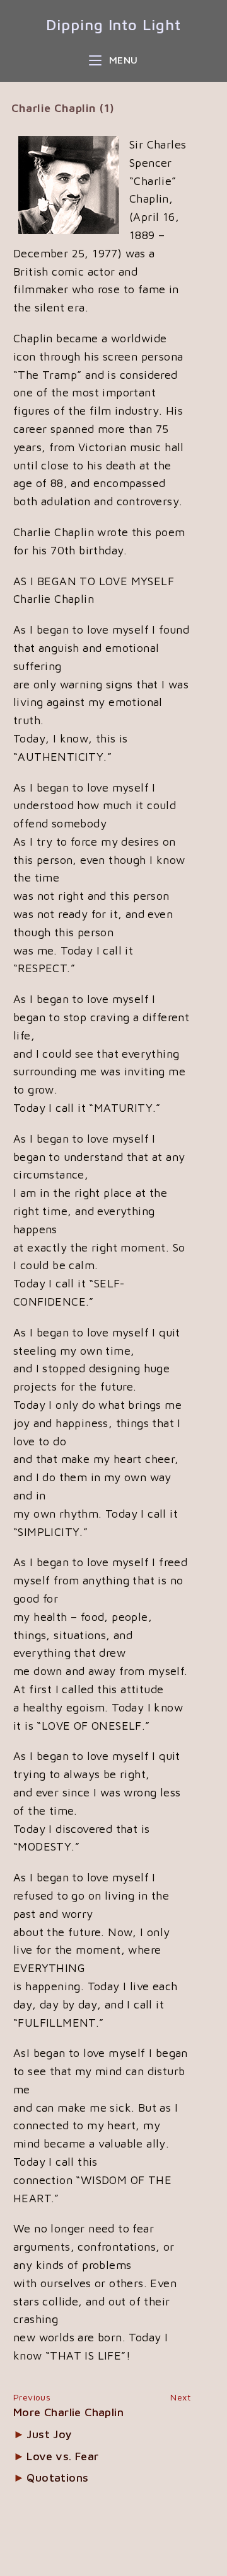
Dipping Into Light (113, 25)
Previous (32, 2397)
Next (180, 2397)
